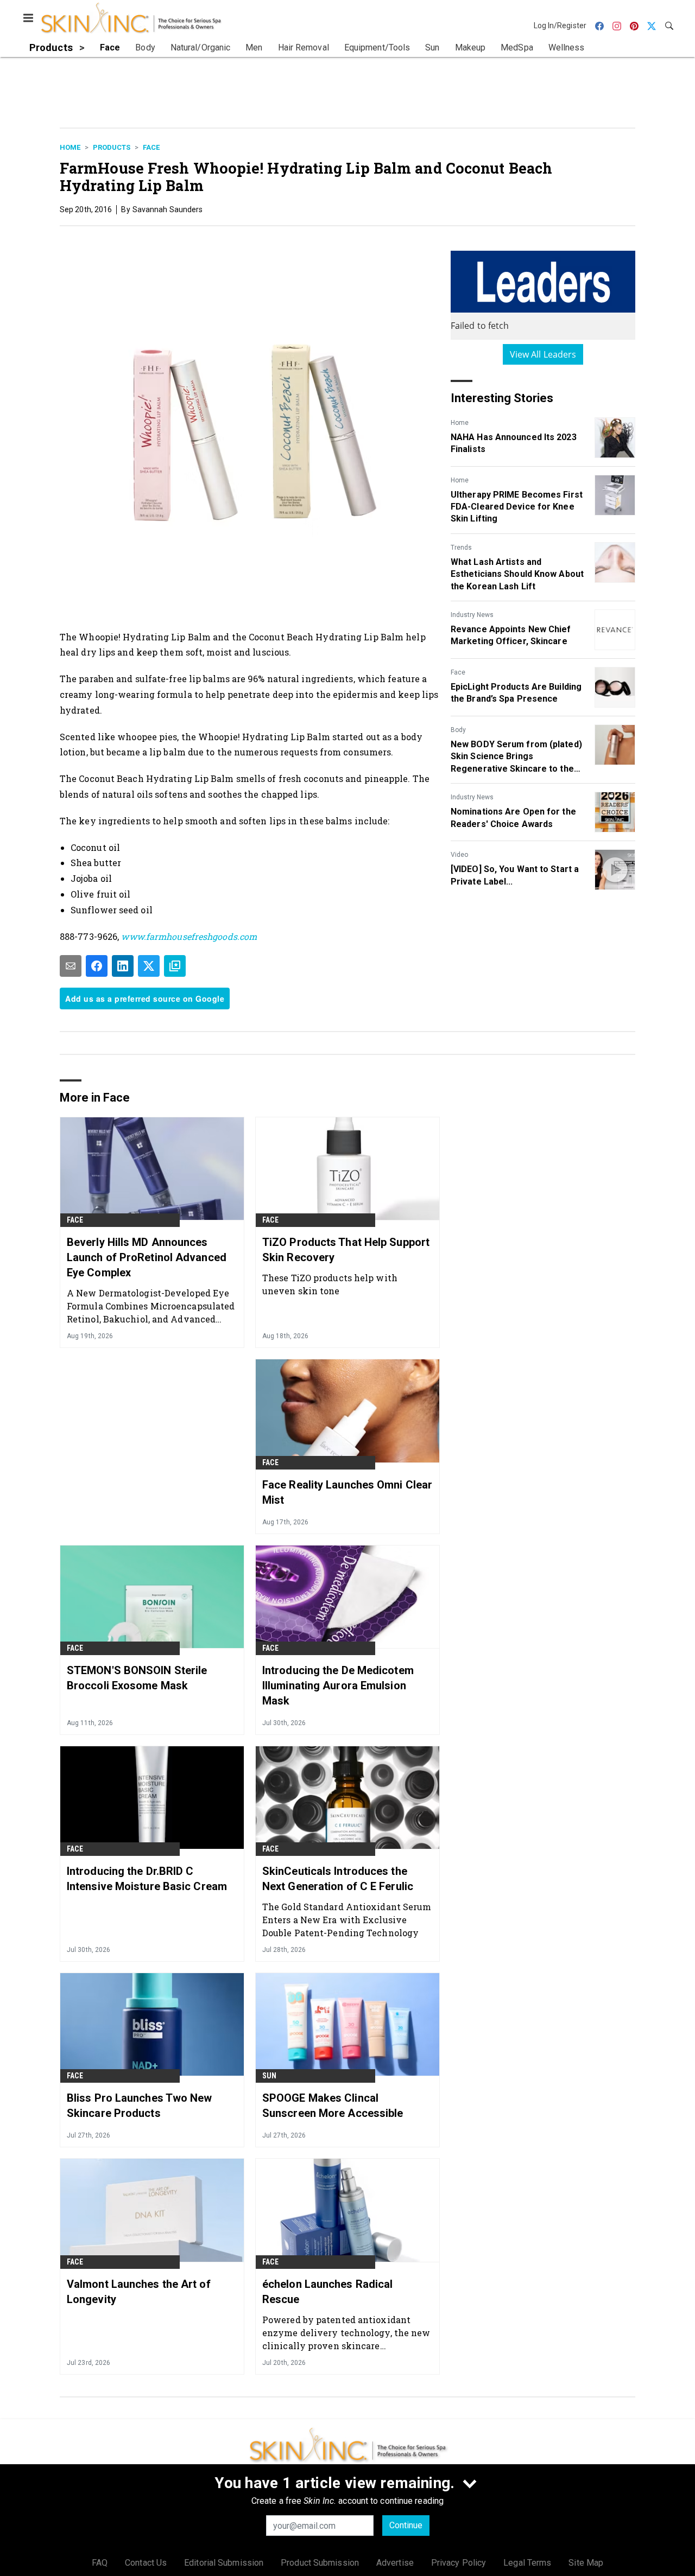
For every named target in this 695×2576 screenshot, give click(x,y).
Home (70, 147)
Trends (461, 548)
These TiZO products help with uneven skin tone (330, 1284)
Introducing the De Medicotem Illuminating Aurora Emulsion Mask (338, 1685)
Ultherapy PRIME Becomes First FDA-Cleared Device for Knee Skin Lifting (517, 507)
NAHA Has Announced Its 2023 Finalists (514, 443)
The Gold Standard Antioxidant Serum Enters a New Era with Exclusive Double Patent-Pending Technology (347, 1920)
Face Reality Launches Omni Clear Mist (347, 1492)
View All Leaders (543, 354)
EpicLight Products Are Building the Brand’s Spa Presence (516, 693)
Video (459, 855)
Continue (406, 2525)
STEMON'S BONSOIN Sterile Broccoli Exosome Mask (137, 1678)
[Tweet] (149, 966)
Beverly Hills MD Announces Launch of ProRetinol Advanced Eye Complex (147, 1257)
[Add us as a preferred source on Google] (175, 966)
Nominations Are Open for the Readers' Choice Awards (513, 818)
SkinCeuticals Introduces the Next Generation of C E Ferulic (338, 1879)
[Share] (97, 966)
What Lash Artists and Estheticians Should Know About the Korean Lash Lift (517, 574)
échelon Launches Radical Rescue (327, 2292)
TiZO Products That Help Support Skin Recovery (346, 1250)
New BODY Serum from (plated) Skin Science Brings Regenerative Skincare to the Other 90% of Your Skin (516, 757)
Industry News (472, 615)
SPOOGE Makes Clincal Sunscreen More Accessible (333, 2106)
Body (458, 730)
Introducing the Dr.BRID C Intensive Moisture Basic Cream (147, 1879)
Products (112, 147)
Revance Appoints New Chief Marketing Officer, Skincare (511, 635)
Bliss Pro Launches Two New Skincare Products (140, 2106)
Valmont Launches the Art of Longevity (139, 2292)
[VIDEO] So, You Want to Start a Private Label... (515, 875)
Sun (270, 2076)
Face (151, 147)
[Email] (71, 966)
